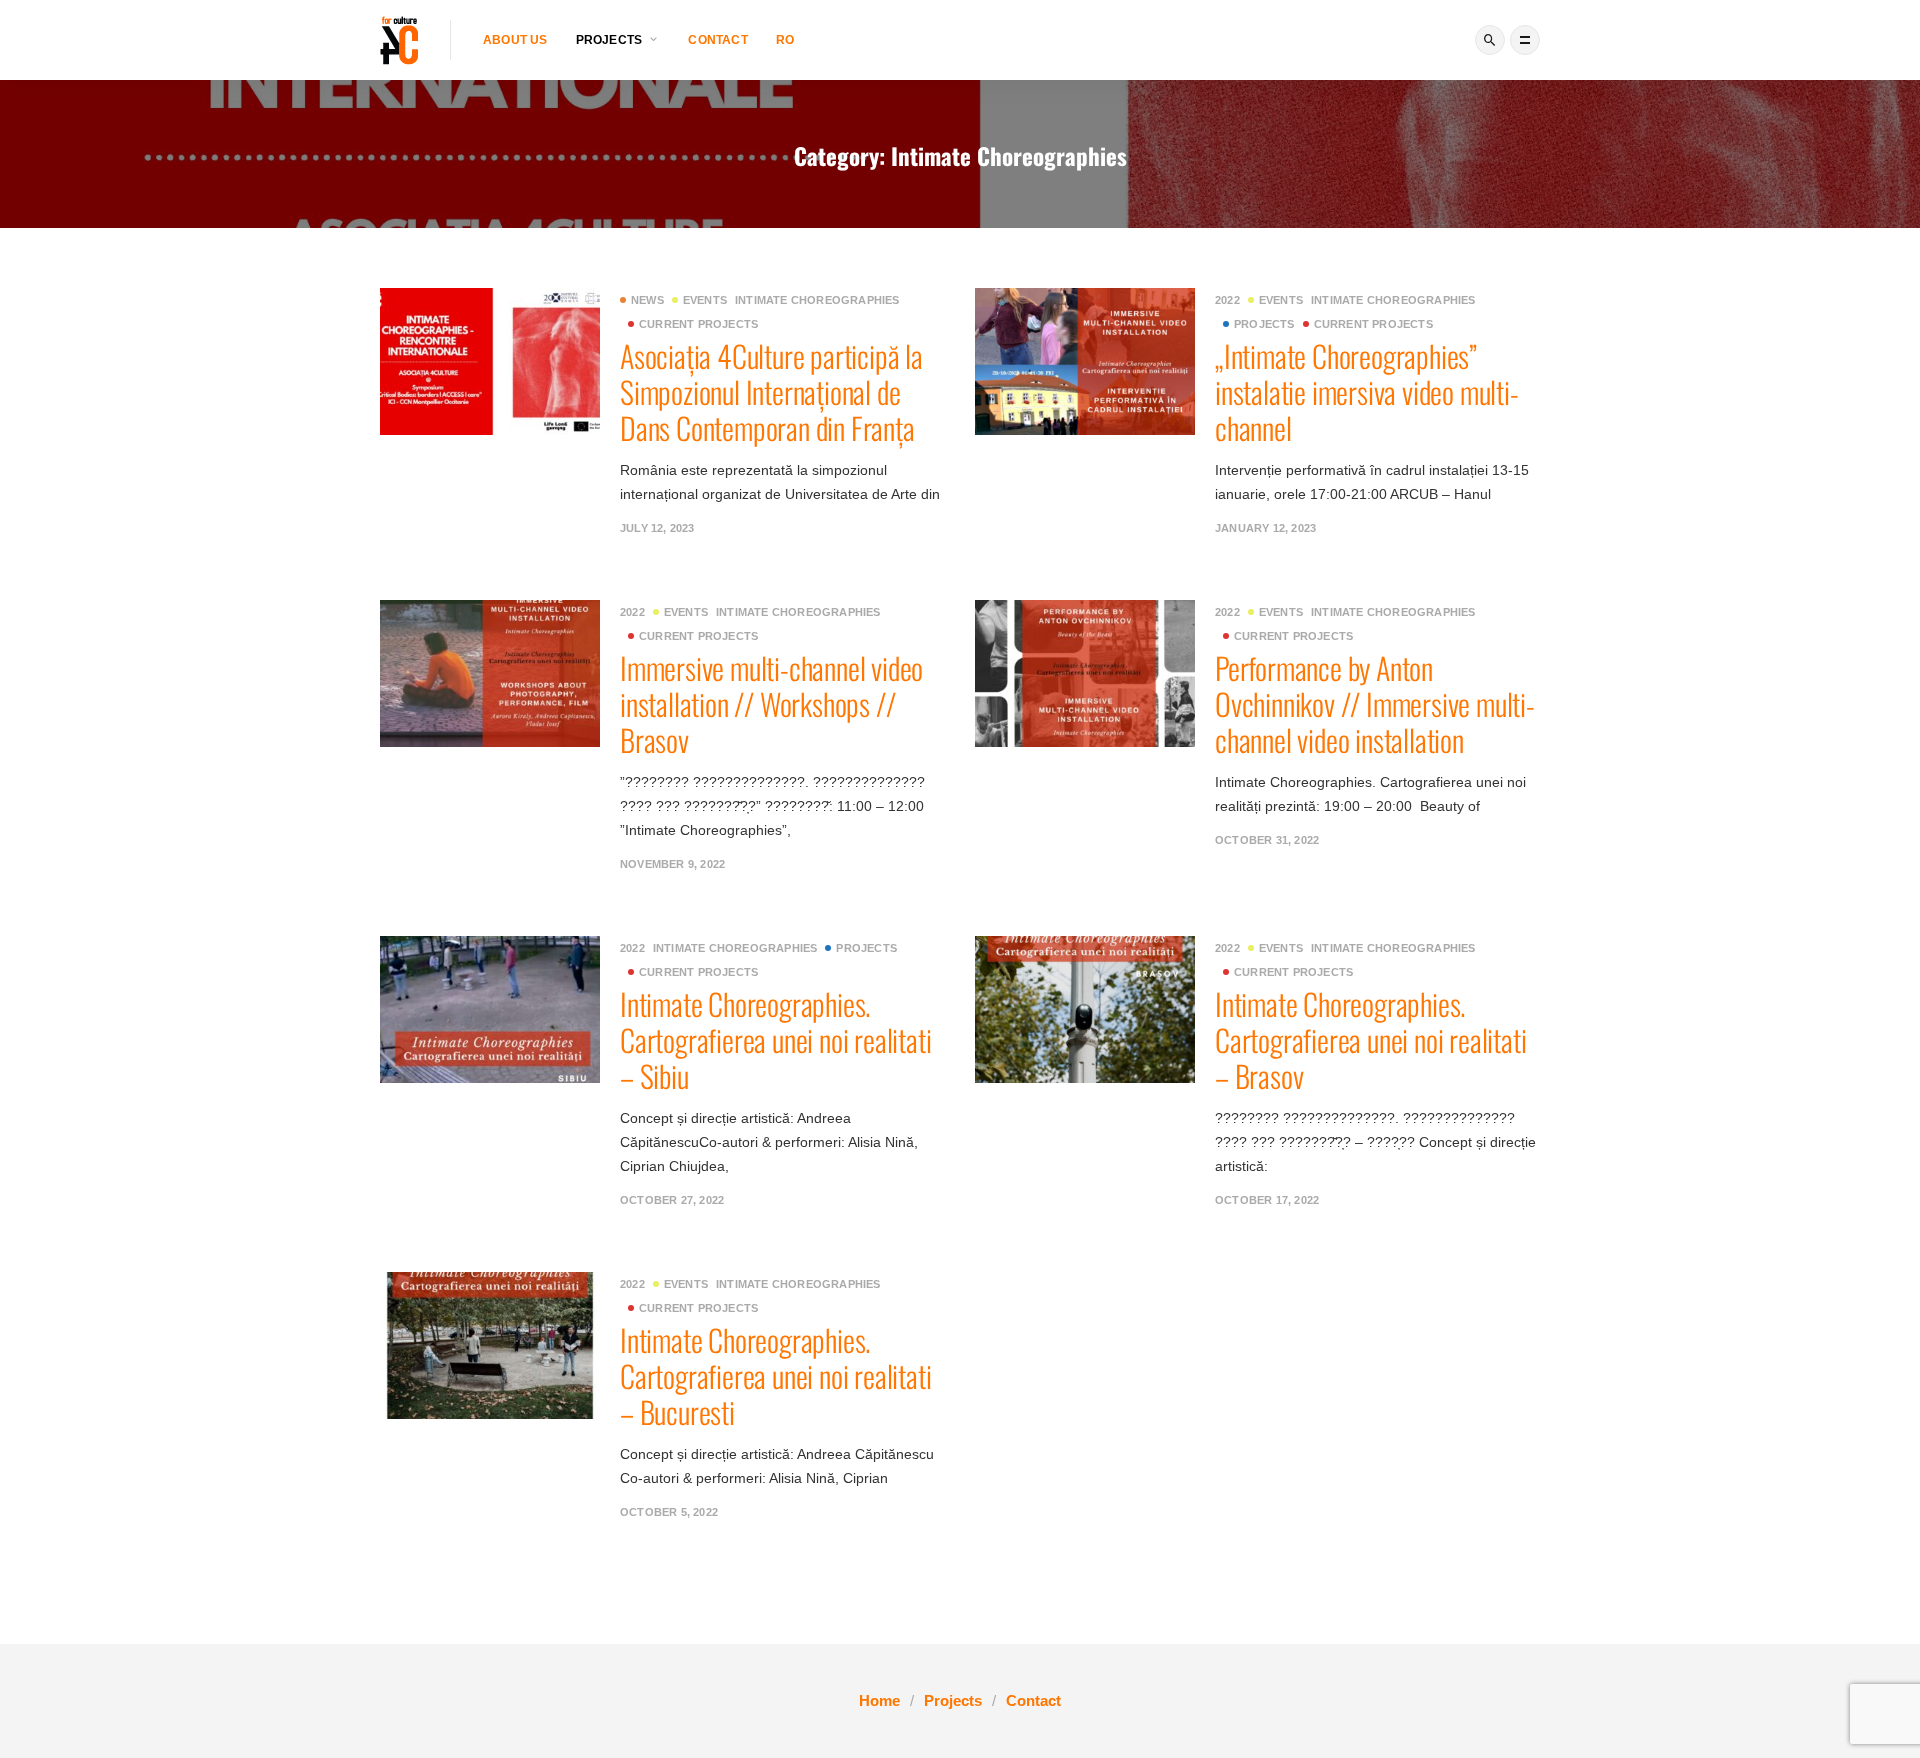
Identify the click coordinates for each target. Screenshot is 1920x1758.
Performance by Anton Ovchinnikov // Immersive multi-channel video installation (1375, 703)
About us (515, 40)
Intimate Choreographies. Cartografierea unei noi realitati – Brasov (1370, 1039)
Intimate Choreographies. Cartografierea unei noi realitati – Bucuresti (775, 1375)
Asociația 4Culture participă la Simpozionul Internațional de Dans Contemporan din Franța (771, 391)
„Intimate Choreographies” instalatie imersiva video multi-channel (1367, 391)
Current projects (698, 324)
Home (879, 1700)
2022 (1227, 300)
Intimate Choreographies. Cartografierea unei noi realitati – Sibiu (775, 1039)
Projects (1264, 324)
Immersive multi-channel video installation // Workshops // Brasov (771, 703)
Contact (717, 40)
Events (705, 300)
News (647, 300)
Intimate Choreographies (817, 300)
